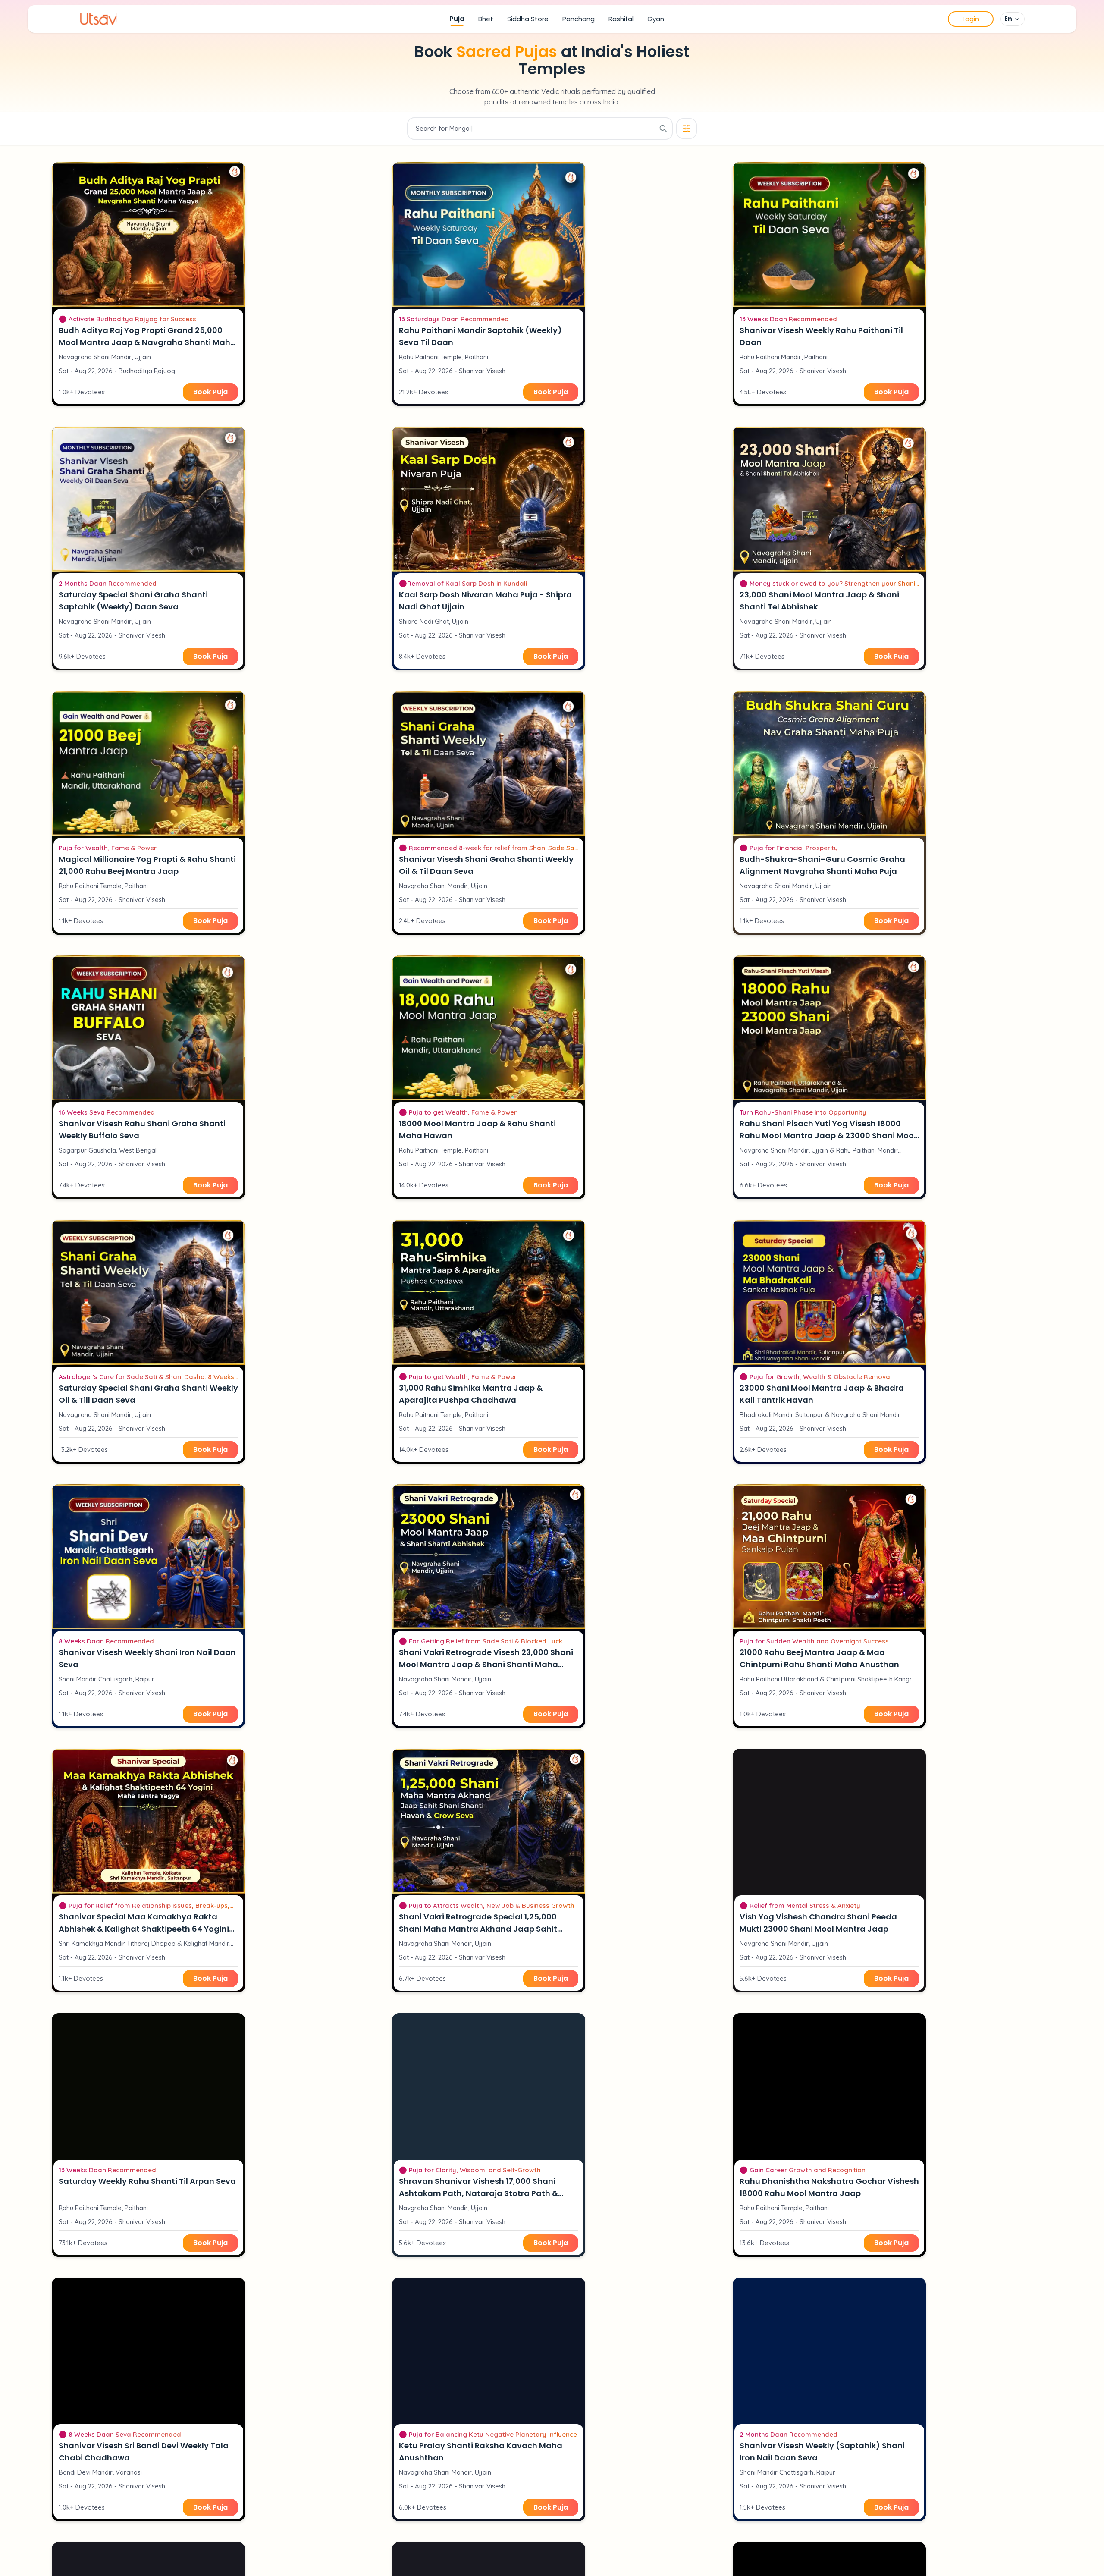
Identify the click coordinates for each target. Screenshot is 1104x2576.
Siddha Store (528, 19)
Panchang (579, 19)
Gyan (656, 19)
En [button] (1008, 19)
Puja (457, 19)
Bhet (486, 19)
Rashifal (621, 19)
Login (971, 19)
